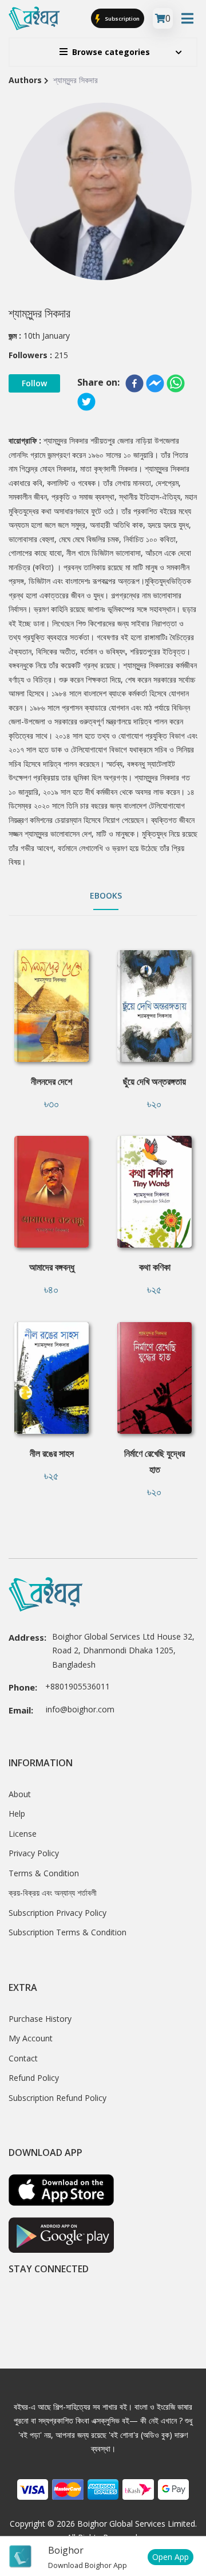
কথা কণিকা (155, 1267)
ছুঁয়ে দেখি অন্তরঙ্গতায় (154, 1081)
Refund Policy (34, 2078)
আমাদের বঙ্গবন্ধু (52, 1267)
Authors (25, 80)
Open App (171, 2557)
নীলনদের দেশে (51, 1081)
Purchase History (40, 2019)
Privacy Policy (34, 1853)
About (20, 1794)
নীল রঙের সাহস (52, 1453)
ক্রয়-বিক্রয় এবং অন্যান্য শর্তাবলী (53, 1893)
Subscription (122, 18)
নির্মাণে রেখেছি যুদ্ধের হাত (154, 1461)
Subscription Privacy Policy (58, 1913)
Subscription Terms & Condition (68, 1932)
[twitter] (86, 402)
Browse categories (111, 52)
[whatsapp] (176, 383)
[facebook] (134, 383)
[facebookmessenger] (155, 383)
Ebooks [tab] (106, 895)
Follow (34, 383)
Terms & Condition (44, 1873)
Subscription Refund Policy (58, 2098)
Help (17, 1814)
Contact (23, 2058)
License (23, 1834)
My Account (31, 2038)
